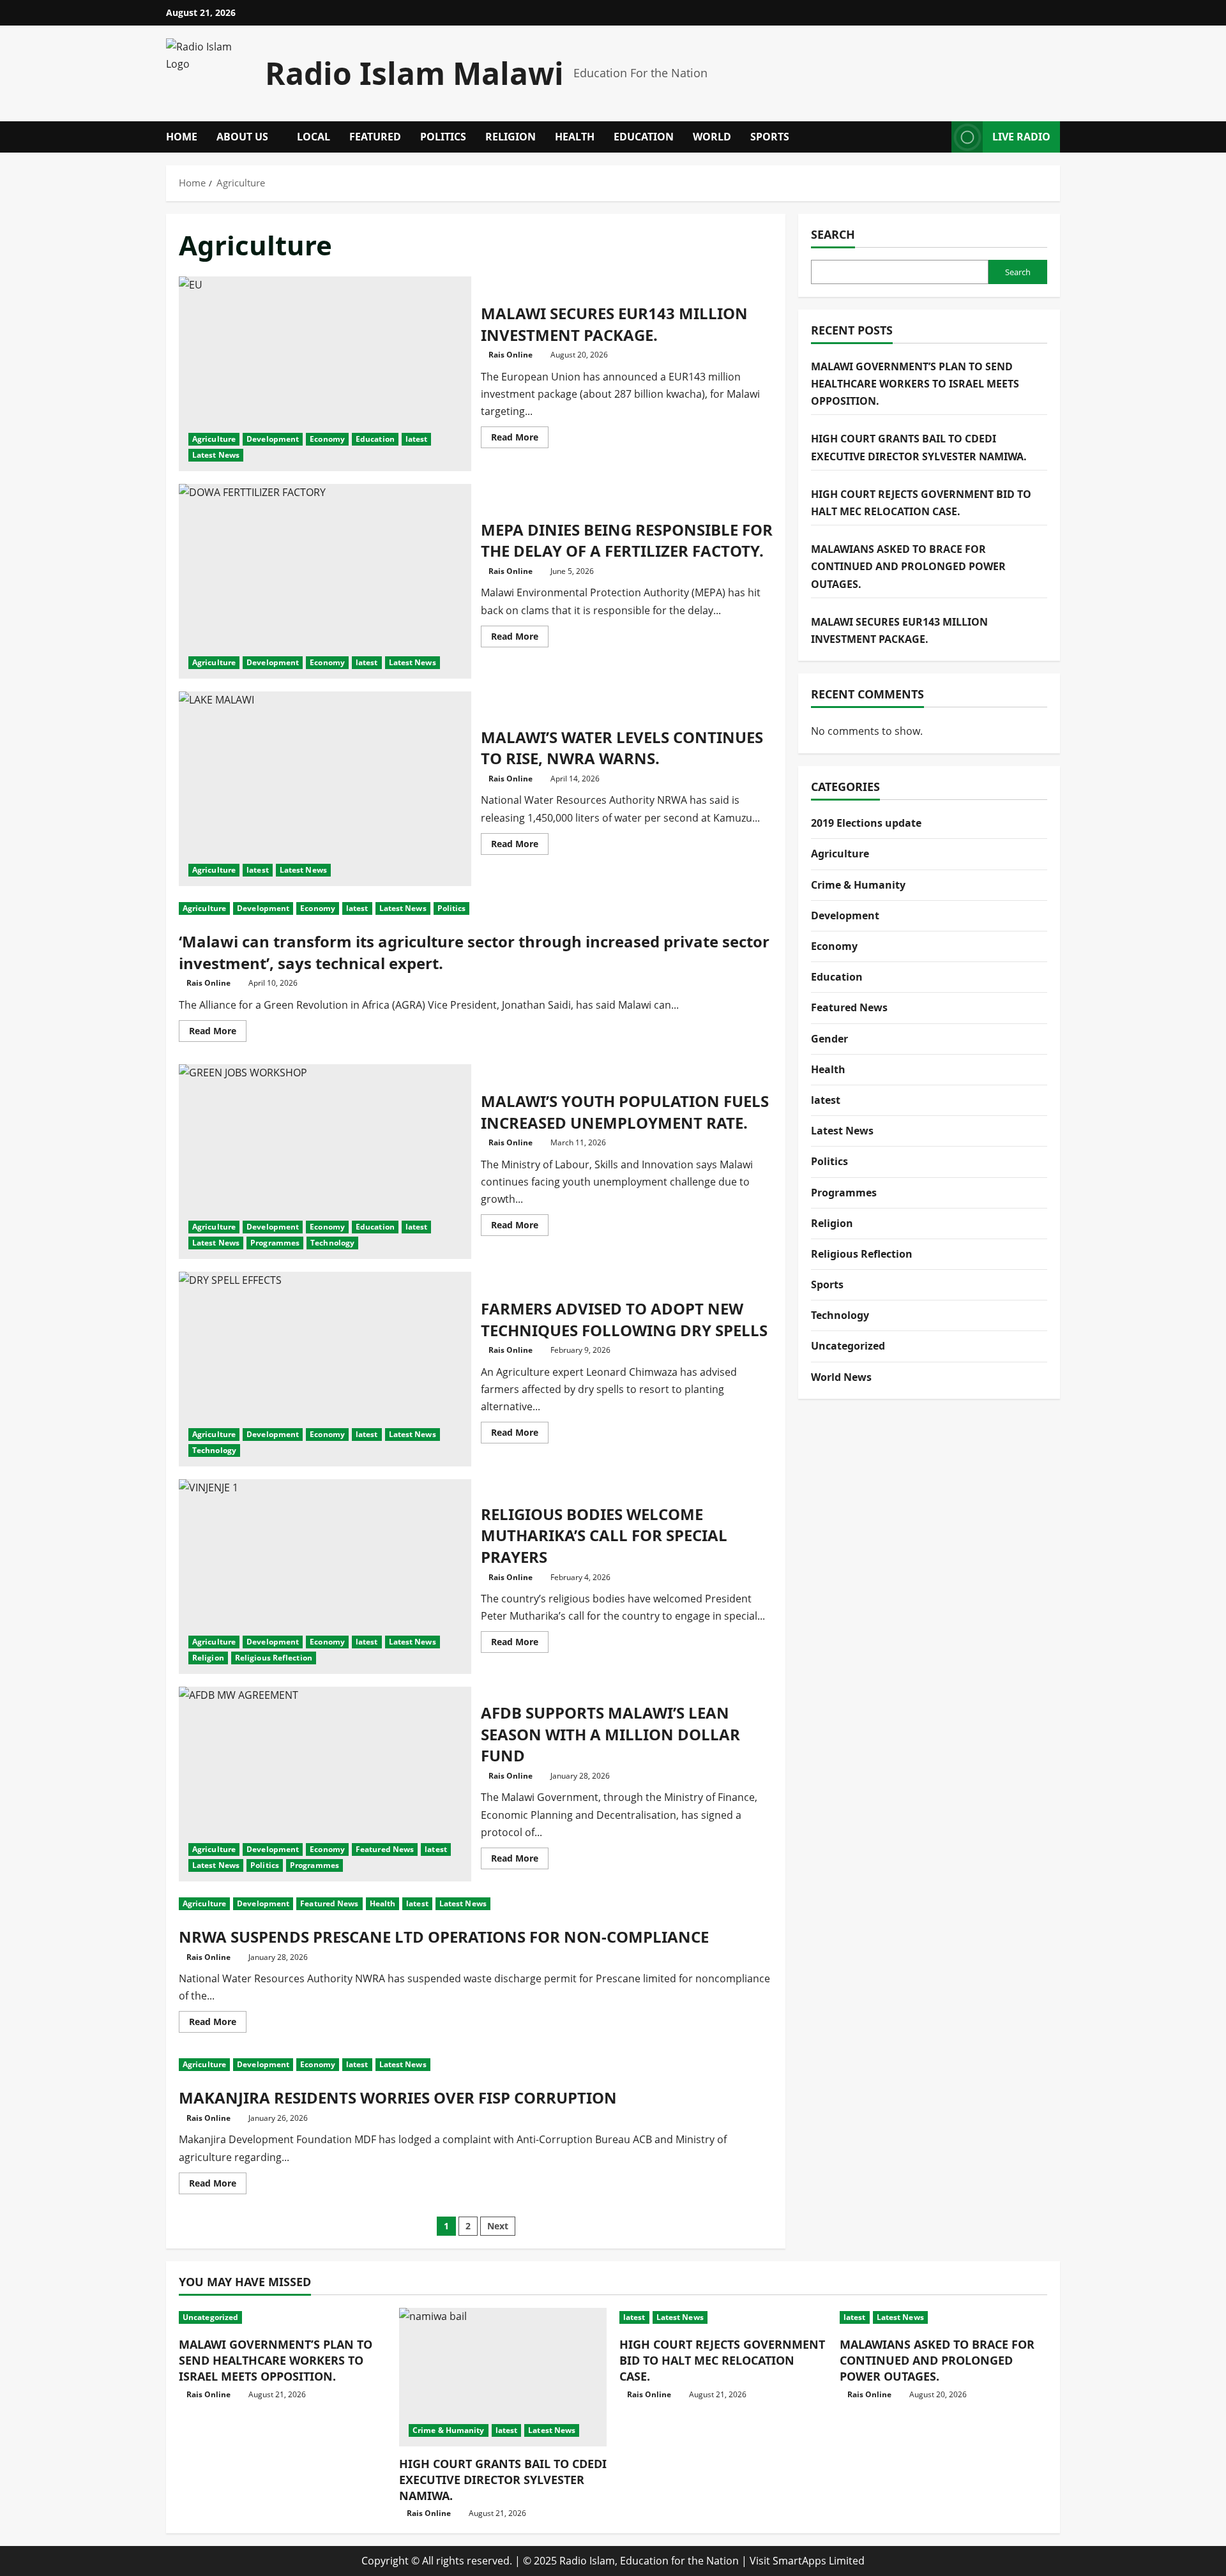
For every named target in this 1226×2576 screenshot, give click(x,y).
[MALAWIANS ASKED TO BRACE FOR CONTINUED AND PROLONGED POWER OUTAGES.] (943, 2317)
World (712, 137)
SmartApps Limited (819, 2561)
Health (575, 137)
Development (273, 439)
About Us (242, 137)
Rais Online (511, 355)
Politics (443, 137)
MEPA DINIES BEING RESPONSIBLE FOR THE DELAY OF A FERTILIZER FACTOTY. (325, 581)
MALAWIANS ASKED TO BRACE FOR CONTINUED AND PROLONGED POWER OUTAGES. (908, 566)
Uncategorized (848, 1346)
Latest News (216, 455)
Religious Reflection (274, 1658)
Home (182, 137)
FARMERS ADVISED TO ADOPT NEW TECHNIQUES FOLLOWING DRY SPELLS (325, 1369)
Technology (332, 1243)
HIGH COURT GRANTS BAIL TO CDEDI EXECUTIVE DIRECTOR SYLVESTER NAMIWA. (503, 2480)
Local (314, 137)
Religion (511, 137)
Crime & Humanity (858, 885)
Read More (520, 439)
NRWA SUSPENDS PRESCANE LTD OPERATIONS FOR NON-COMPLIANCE (444, 1937)
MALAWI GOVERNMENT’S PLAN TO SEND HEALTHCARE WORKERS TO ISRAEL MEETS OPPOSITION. (915, 384)
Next (498, 2226)
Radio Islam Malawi (414, 73)
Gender (829, 1039)
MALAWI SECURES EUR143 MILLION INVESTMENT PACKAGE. (325, 374)
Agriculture (214, 439)
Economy (327, 439)
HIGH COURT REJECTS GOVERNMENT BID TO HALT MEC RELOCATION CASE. (722, 2360)
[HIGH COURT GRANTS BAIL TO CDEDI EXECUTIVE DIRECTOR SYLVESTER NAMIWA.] (503, 2377)
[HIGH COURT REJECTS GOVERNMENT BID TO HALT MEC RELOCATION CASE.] (723, 2317)
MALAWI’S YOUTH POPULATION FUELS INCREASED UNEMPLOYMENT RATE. (325, 1162)
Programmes (275, 1243)
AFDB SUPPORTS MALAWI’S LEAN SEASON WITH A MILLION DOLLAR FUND (325, 1784)
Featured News (385, 1849)
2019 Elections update (866, 823)
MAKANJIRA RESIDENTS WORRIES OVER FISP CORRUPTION (398, 2098)
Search (833, 234)
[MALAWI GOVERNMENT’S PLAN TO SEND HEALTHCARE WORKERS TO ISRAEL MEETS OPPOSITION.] (283, 2317)
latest (417, 439)
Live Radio (1021, 137)
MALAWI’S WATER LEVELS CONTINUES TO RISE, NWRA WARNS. (325, 789)
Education (644, 137)
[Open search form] (938, 137)
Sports (770, 137)
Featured (375, 137)
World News (841, 1377)
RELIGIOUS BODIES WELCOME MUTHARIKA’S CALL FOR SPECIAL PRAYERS (325, 1577)
